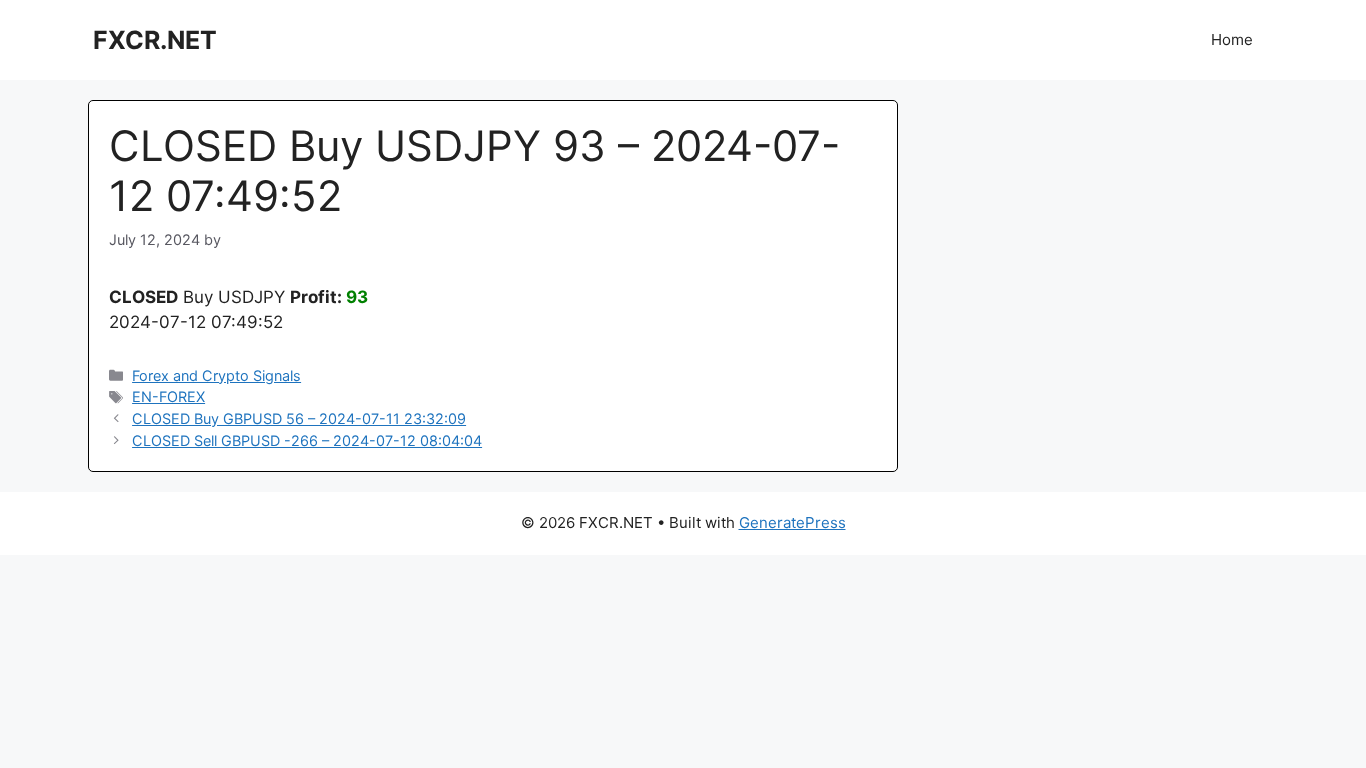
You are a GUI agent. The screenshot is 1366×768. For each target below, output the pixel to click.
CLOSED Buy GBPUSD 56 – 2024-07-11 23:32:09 (299, 418)
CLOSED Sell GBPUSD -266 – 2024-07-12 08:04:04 (307, 440)
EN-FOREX (168, 396)
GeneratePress (792, 522)
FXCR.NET (155, 40)
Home (1232, 39)
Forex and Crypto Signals (216, 375)
